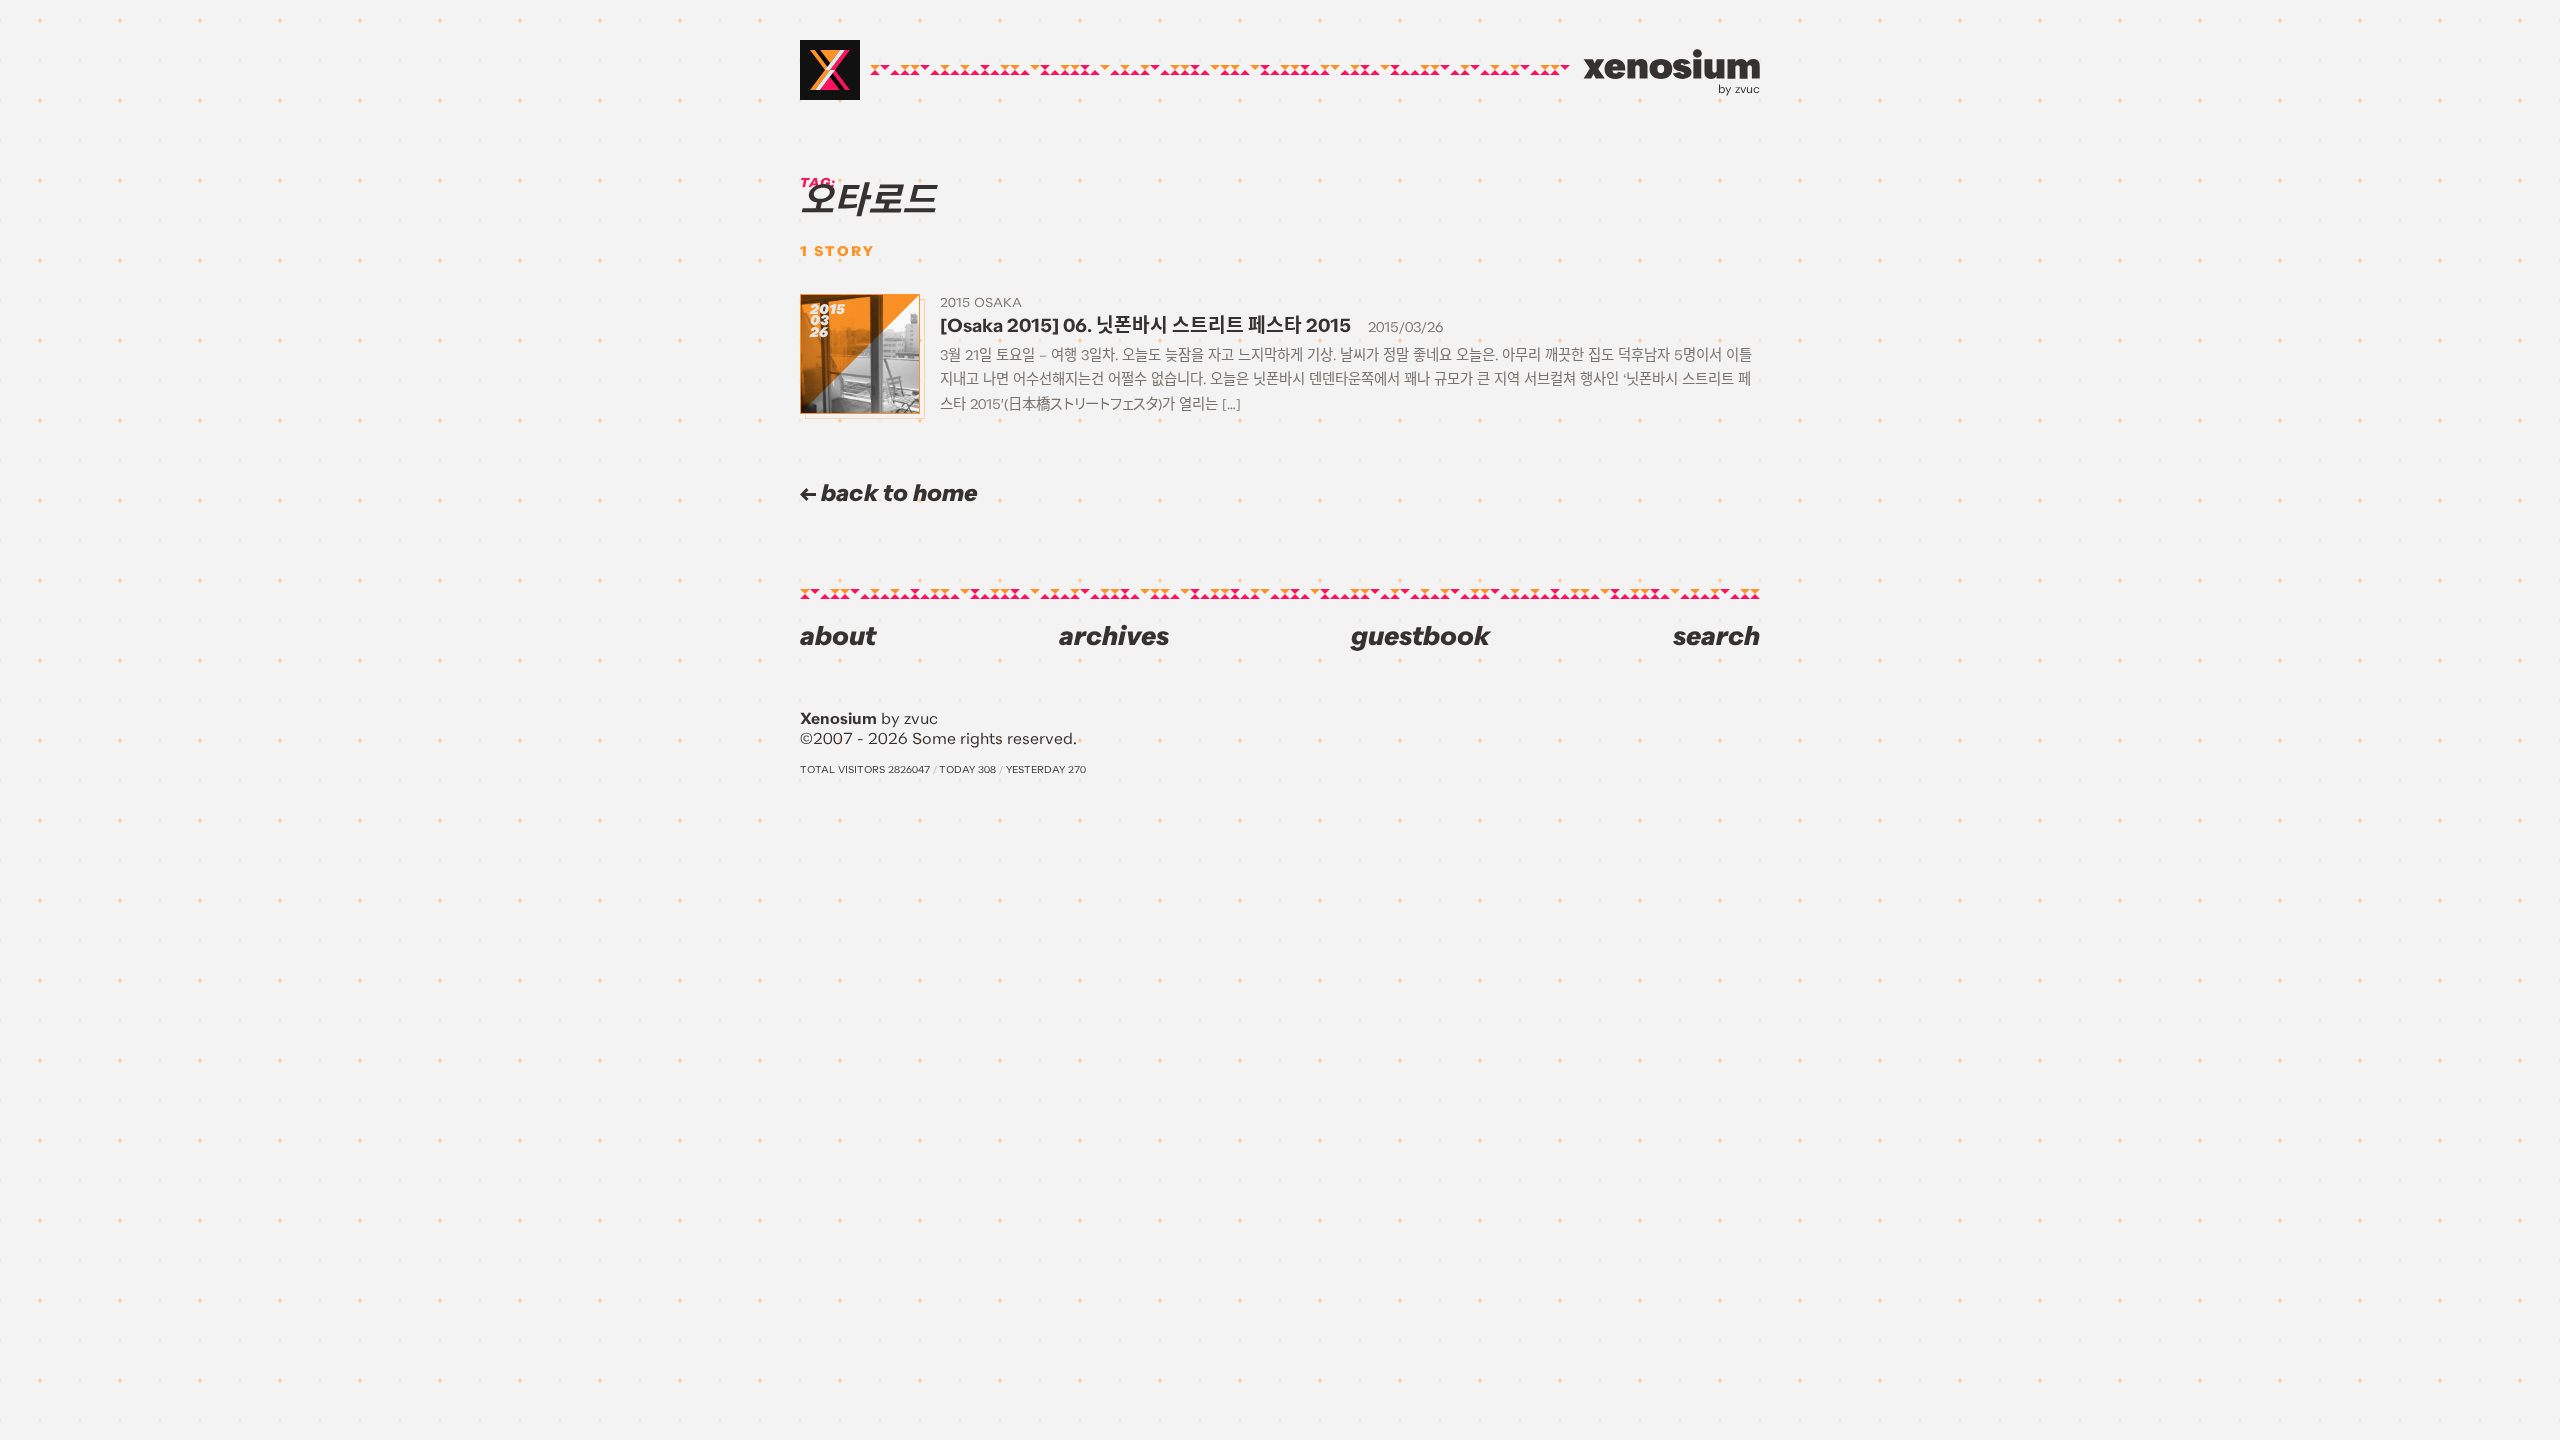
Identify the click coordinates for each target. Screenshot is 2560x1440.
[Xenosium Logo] (830, 70)
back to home (897, 493)
